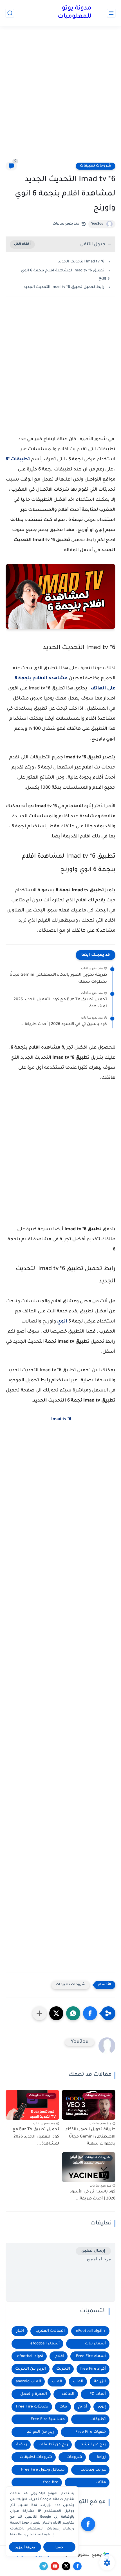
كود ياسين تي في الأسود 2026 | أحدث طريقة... (64, 1024)
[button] (90, 2013)
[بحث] (10, 13)
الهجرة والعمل (34, 2394)
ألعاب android (28, 2382)
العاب (57, 2382)
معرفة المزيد (25, 2547)
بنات (63, 2407)
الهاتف (68, 2394)
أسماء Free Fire (91, 2356)
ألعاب (78, 2382)
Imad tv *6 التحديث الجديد (81, 262)
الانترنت (63, 2369)
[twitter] (66, 2566)
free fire (51, 2482)
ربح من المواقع (40, 2432)
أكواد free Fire (93, 2369)
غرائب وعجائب (93, 2470)
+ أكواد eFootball (91, 2331)
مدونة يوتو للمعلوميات (75, 13)
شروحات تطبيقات (96, 166)
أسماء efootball (45, 2344)
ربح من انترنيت (93, 2445)
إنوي (102, 2407)
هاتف (101, 2482)
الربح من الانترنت (31, 2369)
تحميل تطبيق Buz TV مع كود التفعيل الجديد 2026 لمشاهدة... (60, 1003)
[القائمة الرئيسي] (111, 13)
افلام (60, 2356)
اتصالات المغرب (50, 2331)
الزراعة (100, 2382)
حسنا (59, 2547)
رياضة (22, 2445)
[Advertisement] (60, 97)
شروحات (74, 2457)
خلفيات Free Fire (91, 2432)
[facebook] (88, 2524)
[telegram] (44, 2566)
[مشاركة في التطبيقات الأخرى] (39, 2013)
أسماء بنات (95, 2344)
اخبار (20, 2331)
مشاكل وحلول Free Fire (43, 2470)
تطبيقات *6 (18, 460)
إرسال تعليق (93, 2251)
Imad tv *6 (61, 1419)
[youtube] (55, 2566)
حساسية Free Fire (48, 2419)
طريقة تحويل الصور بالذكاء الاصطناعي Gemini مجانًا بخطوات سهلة (58, 979)
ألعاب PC (98, 2394)
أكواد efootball (30, 2356)
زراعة (101, 2457)
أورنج (82, 2407)
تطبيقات (98, 2419)
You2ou (97, 224)
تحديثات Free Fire (32, 2407)
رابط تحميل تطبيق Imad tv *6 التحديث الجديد (63, 287)
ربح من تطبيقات (53, 2445)
